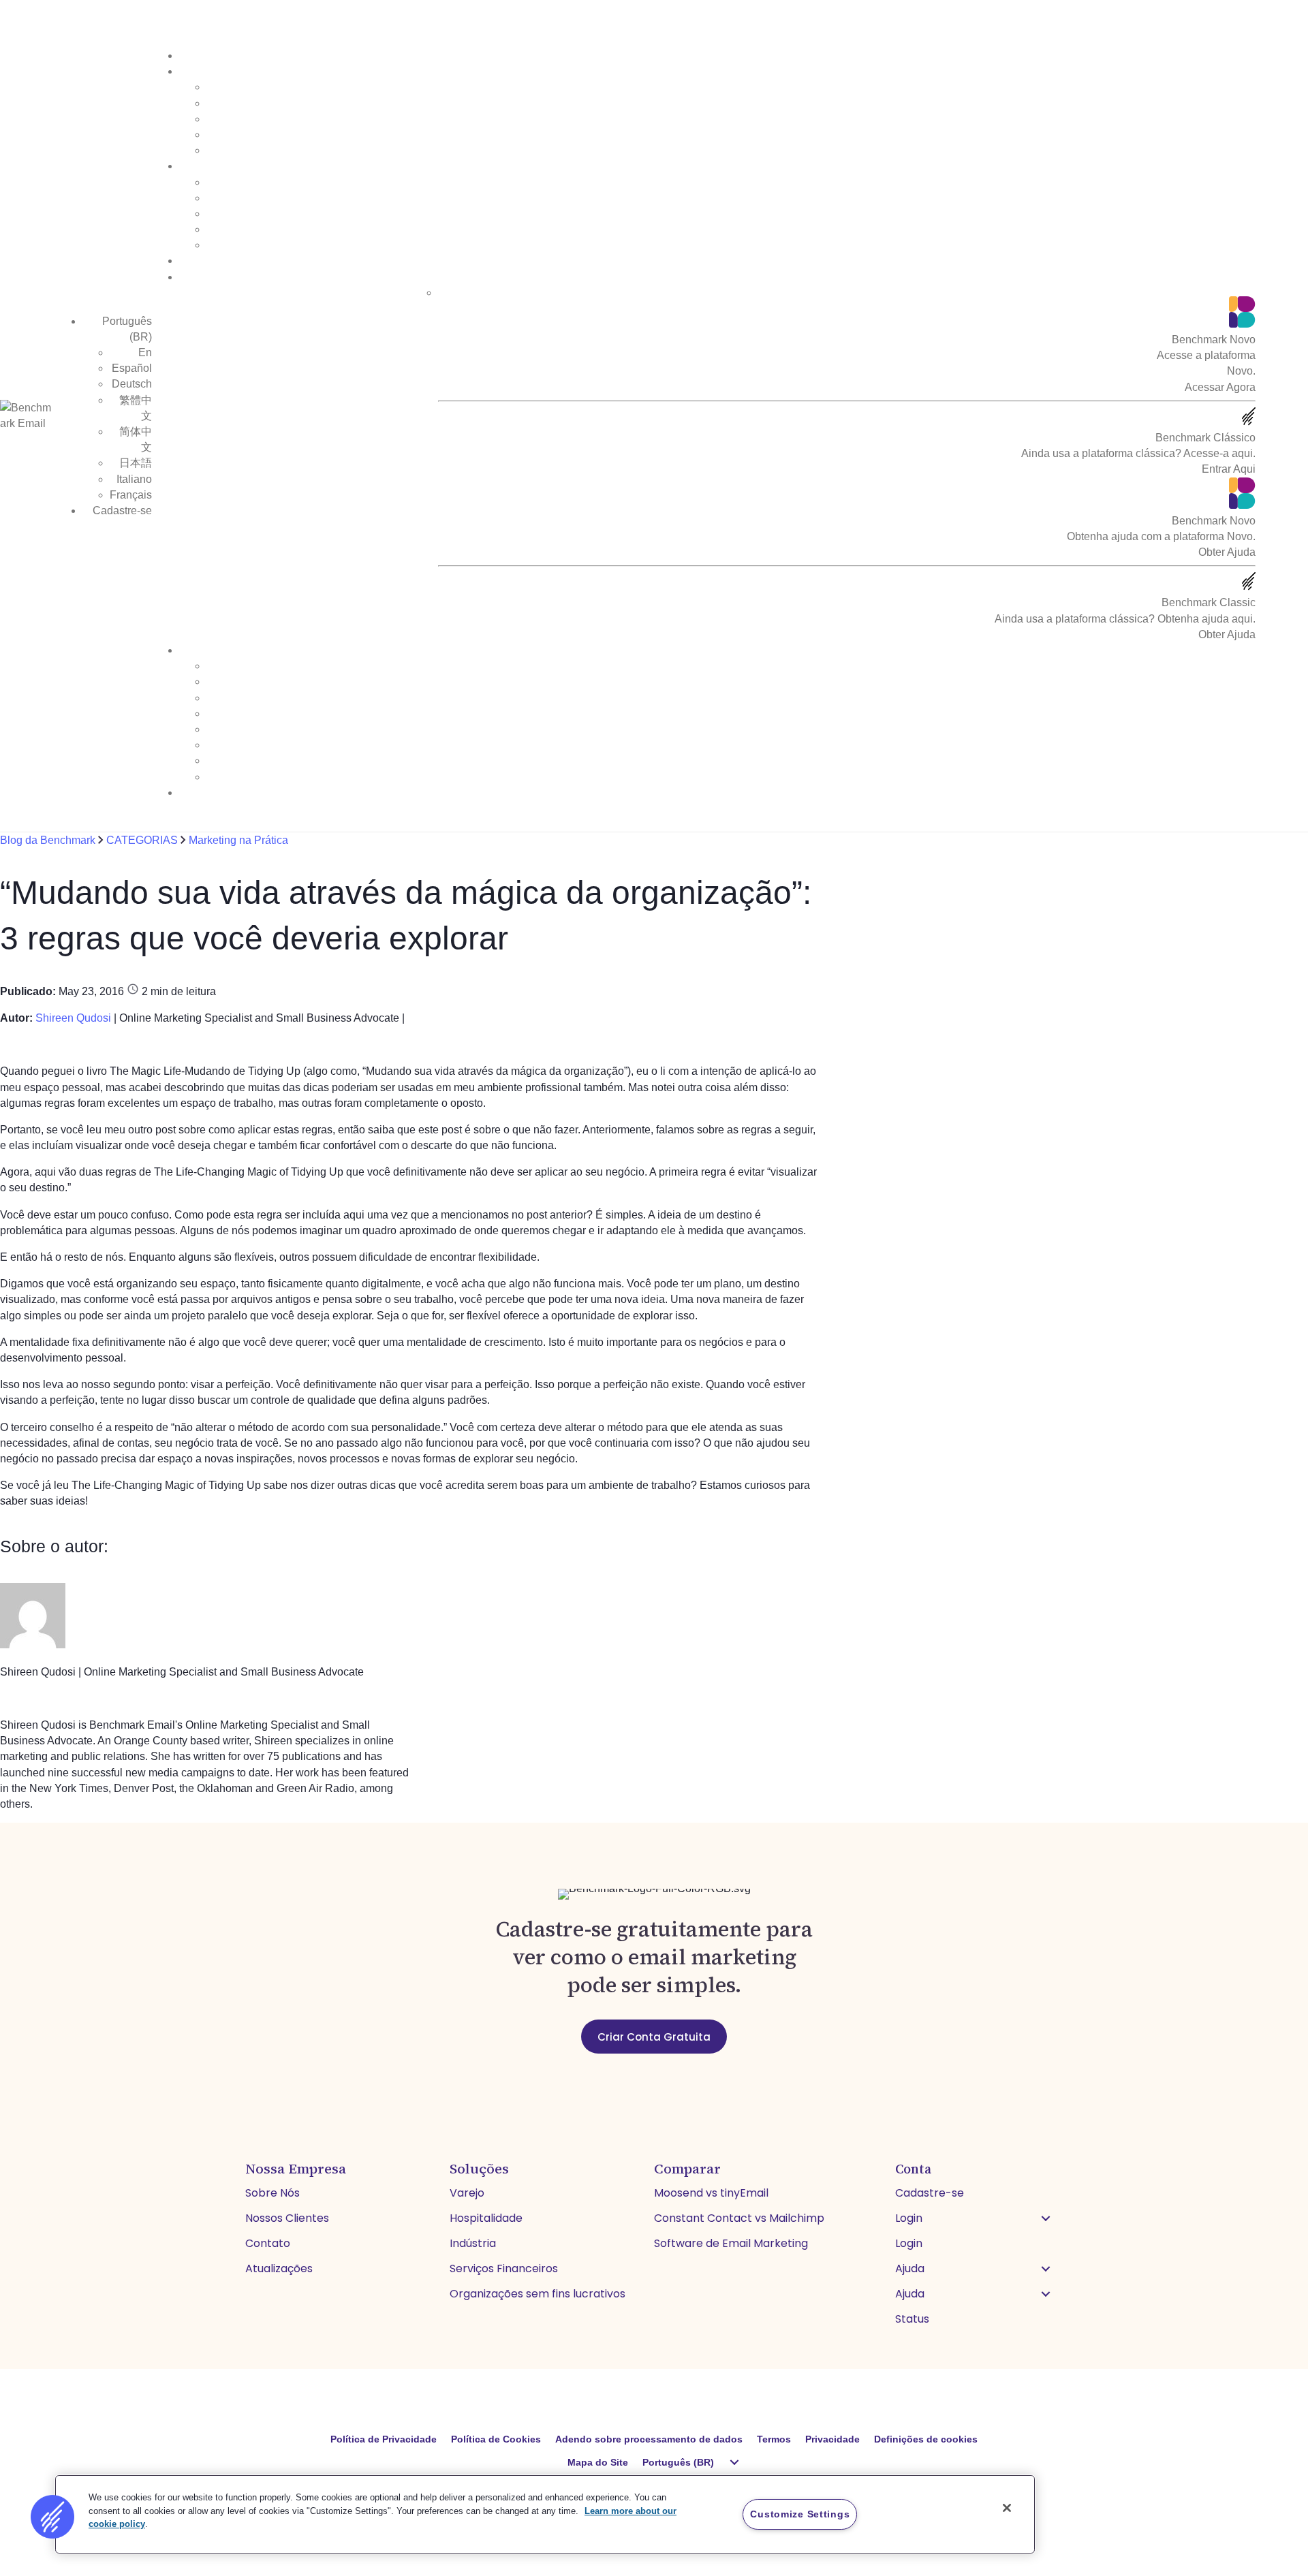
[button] (1046, 2218)
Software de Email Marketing (731, 2243)
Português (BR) (678, 2462)
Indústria (473, 2243)
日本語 (136, 463)
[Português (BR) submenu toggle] (734, 2462)
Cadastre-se (122, 511)
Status (912, 2319)
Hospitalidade (486, 2218)
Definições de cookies (926, 2439)
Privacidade (832, 2439)
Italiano (134, 479)
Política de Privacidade (384, 2439)
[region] (545, 2514)
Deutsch (132, 384)
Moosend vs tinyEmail (711, 2193)
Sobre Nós (272, 2193)
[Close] (1007, 2508)
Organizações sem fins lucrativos (538, 2294)
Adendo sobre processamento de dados (649, 2439)
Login (909, 2218)
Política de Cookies (496, 2439)
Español (132, 368)
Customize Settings (800, 2514)
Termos (774, 2439)
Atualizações (279, 2268)
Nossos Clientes (287, 2218)
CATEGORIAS (142, 840)
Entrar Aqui (1229, 469)
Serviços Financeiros (504, 2268)
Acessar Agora (1220, 387)
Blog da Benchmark (49, 840)
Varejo (467, 2193)
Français (131, 495)
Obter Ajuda (1227, 552)
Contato (268, 2243)
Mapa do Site (598, 2462)
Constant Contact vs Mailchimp (739, 2218)
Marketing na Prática (238, 840)
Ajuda (910, 2268)
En (145, 352)
